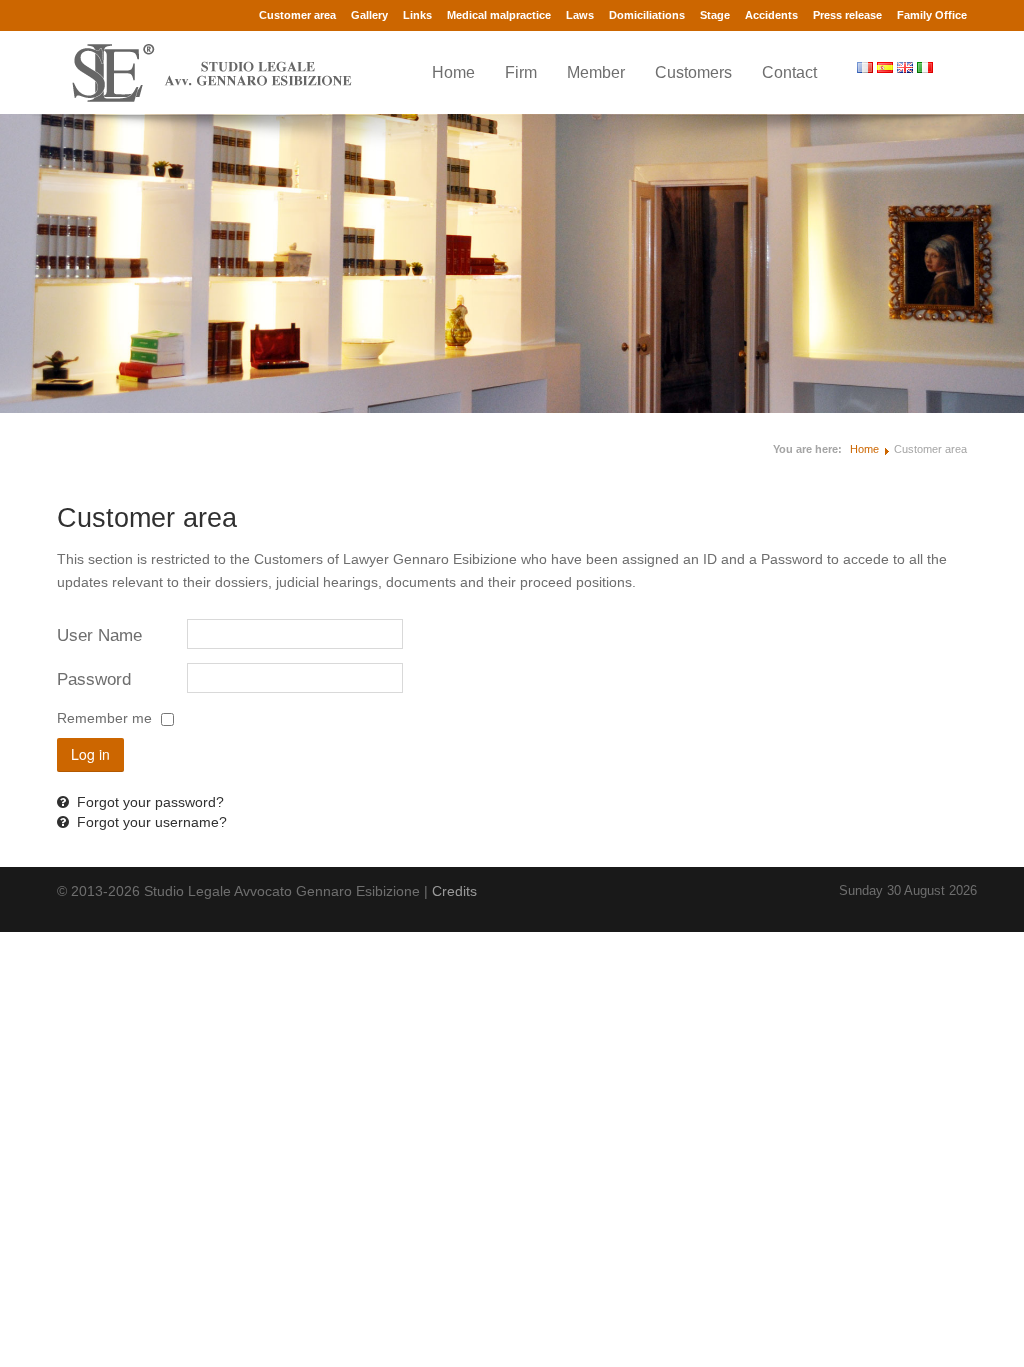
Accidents (771, 15)
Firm (521, 72)
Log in (90, 754)
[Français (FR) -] (867, 67)
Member (596, 72)
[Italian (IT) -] (927, 67)
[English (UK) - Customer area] (907, 67)
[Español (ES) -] (887, 67)
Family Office (932, 15)
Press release (847, 15)
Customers (693, 72)
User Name (99, 635)
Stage (715, 15)
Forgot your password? (148, 802)
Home (453, 72)
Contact (789, 72)
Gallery (369, 15)
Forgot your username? (150, 822)
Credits (454, 891)
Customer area (297, 15)
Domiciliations (647, 15)
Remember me (104, 718)
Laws (580, 15)
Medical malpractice (499, 15)
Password (94, 679)
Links (417, 15)
